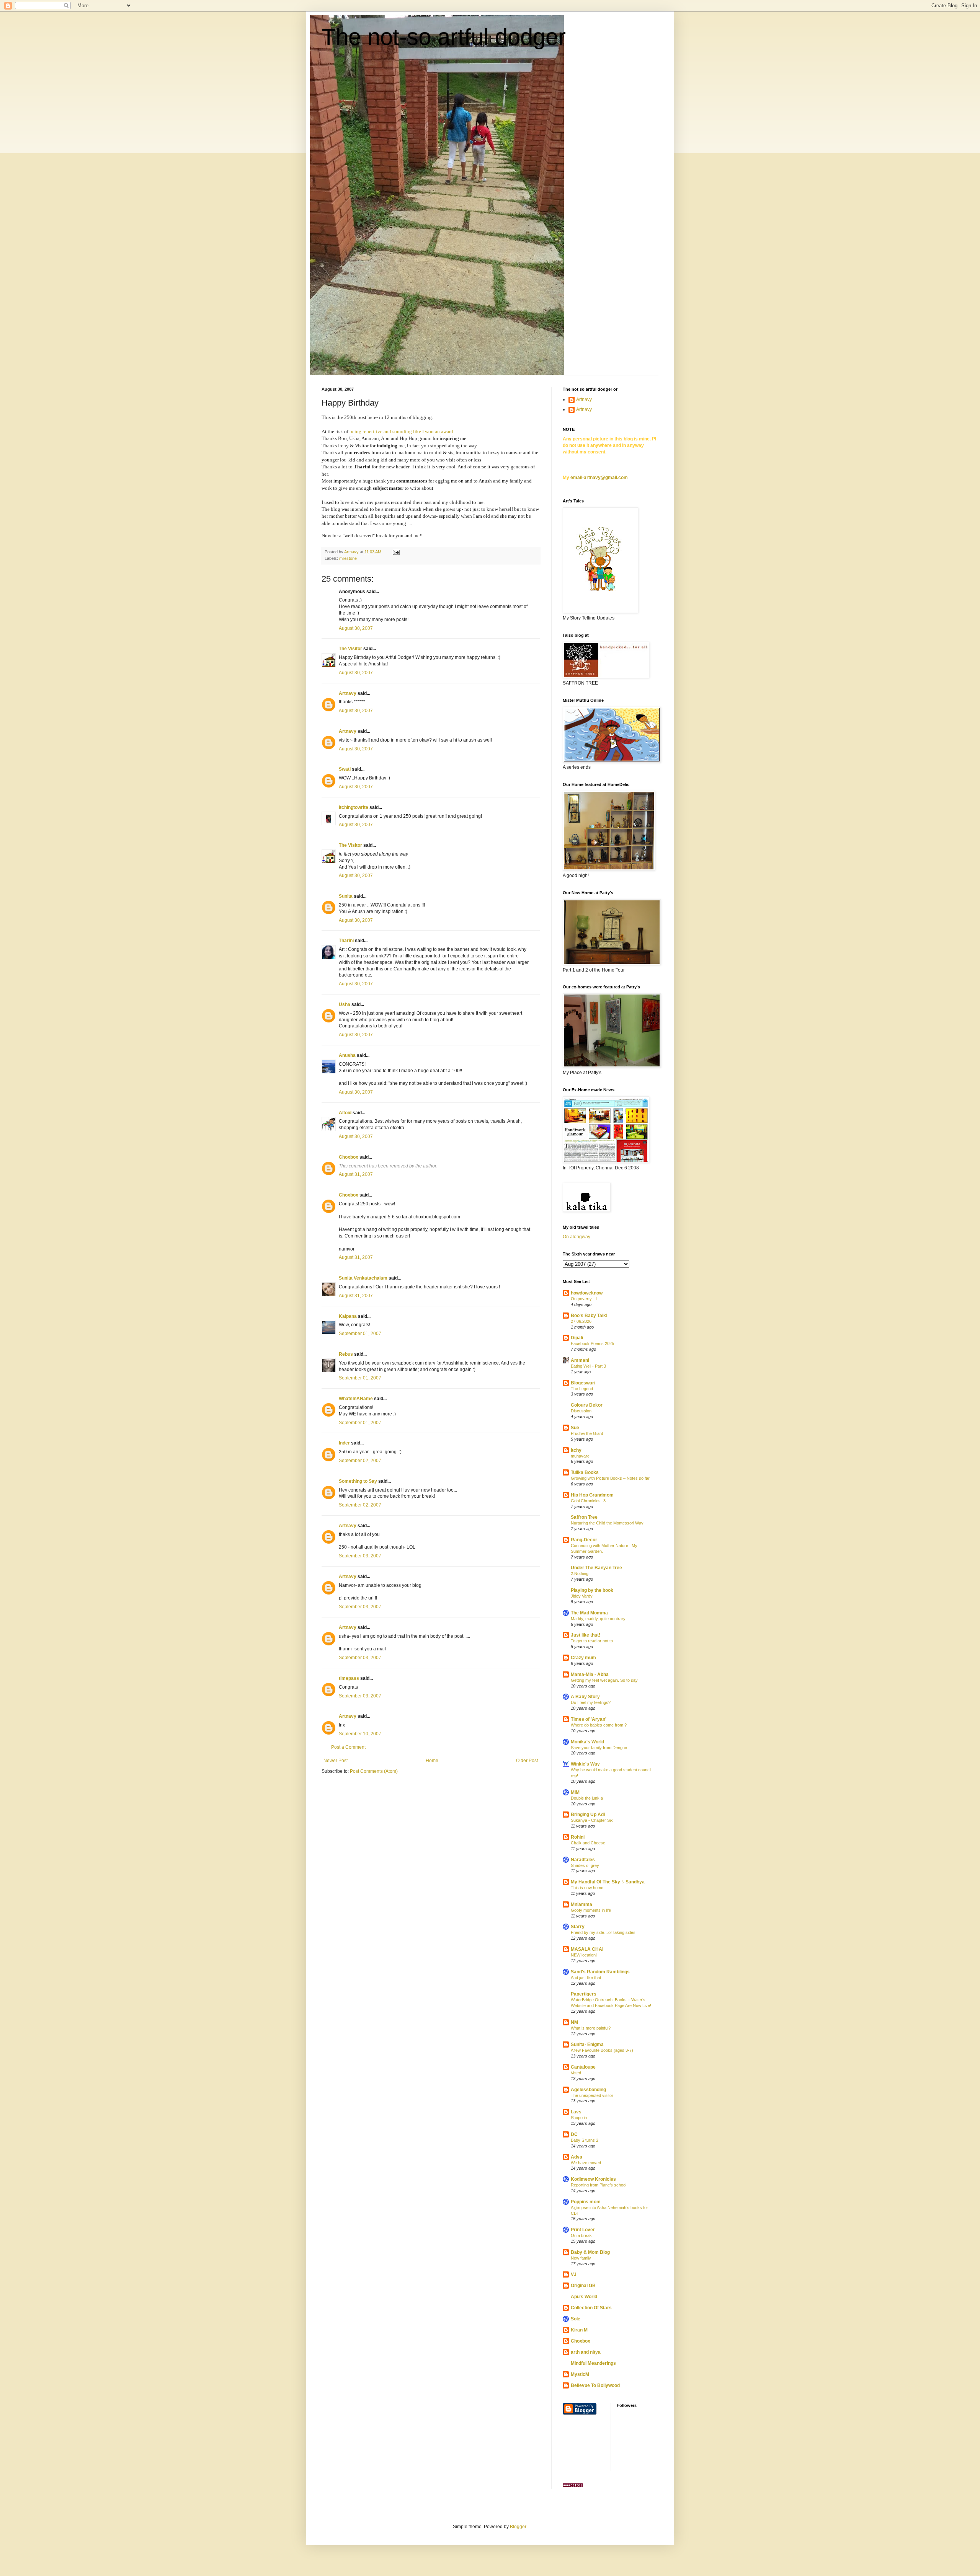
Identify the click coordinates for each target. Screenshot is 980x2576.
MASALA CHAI (587, 1949)
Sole (576, 2319)
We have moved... (588, 2163)
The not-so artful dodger (444, 37)
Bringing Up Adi (588, 1815)
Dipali (577, 1338)
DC (574, 2134)
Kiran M (579, 2330)
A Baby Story (585, 1697)
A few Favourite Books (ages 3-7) (602, 2050)
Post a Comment (348, 1747)
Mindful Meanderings (593, 2363)
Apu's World (584, 2297)
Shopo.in (579, 2118)
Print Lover (583, 2230)
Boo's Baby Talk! (589, 1316)
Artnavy (348, 693)
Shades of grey (585, 1865)
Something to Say (358, 1481)
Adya (577, 2157)
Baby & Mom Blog (590, 2252)
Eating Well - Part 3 (588, 1366)
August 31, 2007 (356, 1174)
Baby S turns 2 (585, 2140)
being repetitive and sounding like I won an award (401, 431)
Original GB (583, 2286)
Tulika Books (585, 1472)
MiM (575, 1792)
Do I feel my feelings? (591, 1702)
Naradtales (583, 1860)
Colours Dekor (587, 1405)
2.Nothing (580, 1573)
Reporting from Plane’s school (599, 2185)
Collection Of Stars (591, 2308)
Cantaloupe (583, 2067)
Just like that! (586, 1635)
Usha (345, 1004)
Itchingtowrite (354, 807)
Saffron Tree (584, 1517)
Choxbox (349, 1157)
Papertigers (584, 1994)
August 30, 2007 (356, 628)
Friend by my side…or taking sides (603, 1932)
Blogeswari (583, 1383)
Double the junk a (587, 1798)
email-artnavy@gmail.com (599, 478)
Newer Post (336, 1761)
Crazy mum (583, 1658)
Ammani (580, 1360)
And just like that (586, 1978)
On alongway (577, 1237)
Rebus (346, 1354)
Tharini (346, 941)
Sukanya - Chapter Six (592, 1820)
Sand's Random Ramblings (600, 1972)
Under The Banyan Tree (596, 1568)
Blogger (518, 2527)
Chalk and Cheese (588, 1843)
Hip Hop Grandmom (592, 1495)
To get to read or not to (592, 1641)
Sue (575, 1428)
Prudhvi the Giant (587, 1433)
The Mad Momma (589, 1613)
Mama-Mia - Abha (590, 1674)
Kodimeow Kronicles (593, 2179)
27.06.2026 (581, 1321)
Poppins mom (586, 2202)
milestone (348, 558)
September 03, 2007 (360, 1556)
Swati (345, 769)
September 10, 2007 (360, 1734)
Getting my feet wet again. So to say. (605, 1680)
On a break (581, 2235)
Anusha (347, 1055)
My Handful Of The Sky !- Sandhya (608, 1882)
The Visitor (350, 649)
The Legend (582, 1389)
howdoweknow (587, 1293)
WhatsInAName (356, 1399)
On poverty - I (584, 1299)
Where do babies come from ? (599, 1725)
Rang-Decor (584, 1540)
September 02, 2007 (360, 1461)
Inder (344, 1443)
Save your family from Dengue (599, 1748)
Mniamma (581, 1904)
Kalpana (348, 1316)
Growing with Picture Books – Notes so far (610, 1478)
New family (581, 2258)
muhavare (580, 1456)
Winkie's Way (585, 1764)
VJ (574, 2274)
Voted (576, 2073)
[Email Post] (396, 552)
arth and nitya (586, 2352)
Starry (578, 1927)
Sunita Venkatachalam (363, 1278)
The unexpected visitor (592, 2095)
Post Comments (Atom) (374, 1771)
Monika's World (587, 1742)
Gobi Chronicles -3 (588, 1501)
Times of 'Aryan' (589, 1719)
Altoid (345, 1113)
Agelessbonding (588, 2090)
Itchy (576, 1450)
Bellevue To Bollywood (595, 2385)
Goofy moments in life (591, 1910)
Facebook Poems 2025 (592, 1343)
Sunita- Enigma (587, 2044)
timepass (349, 1678)
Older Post (527, 1761)
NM (574, 2022)
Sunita (346, 896)
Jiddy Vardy (582, 1596)
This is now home (587, 1888)
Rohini (578, 1837)
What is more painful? (591, 2028)
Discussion (581, 1411)
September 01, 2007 (360, 1334)
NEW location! (584, 1955)
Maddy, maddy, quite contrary (598, 1619)
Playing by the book (592, 1590)
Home (432, 1761)
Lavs (576, 2112)
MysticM (580, 2374)
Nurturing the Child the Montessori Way (607, 1523)
